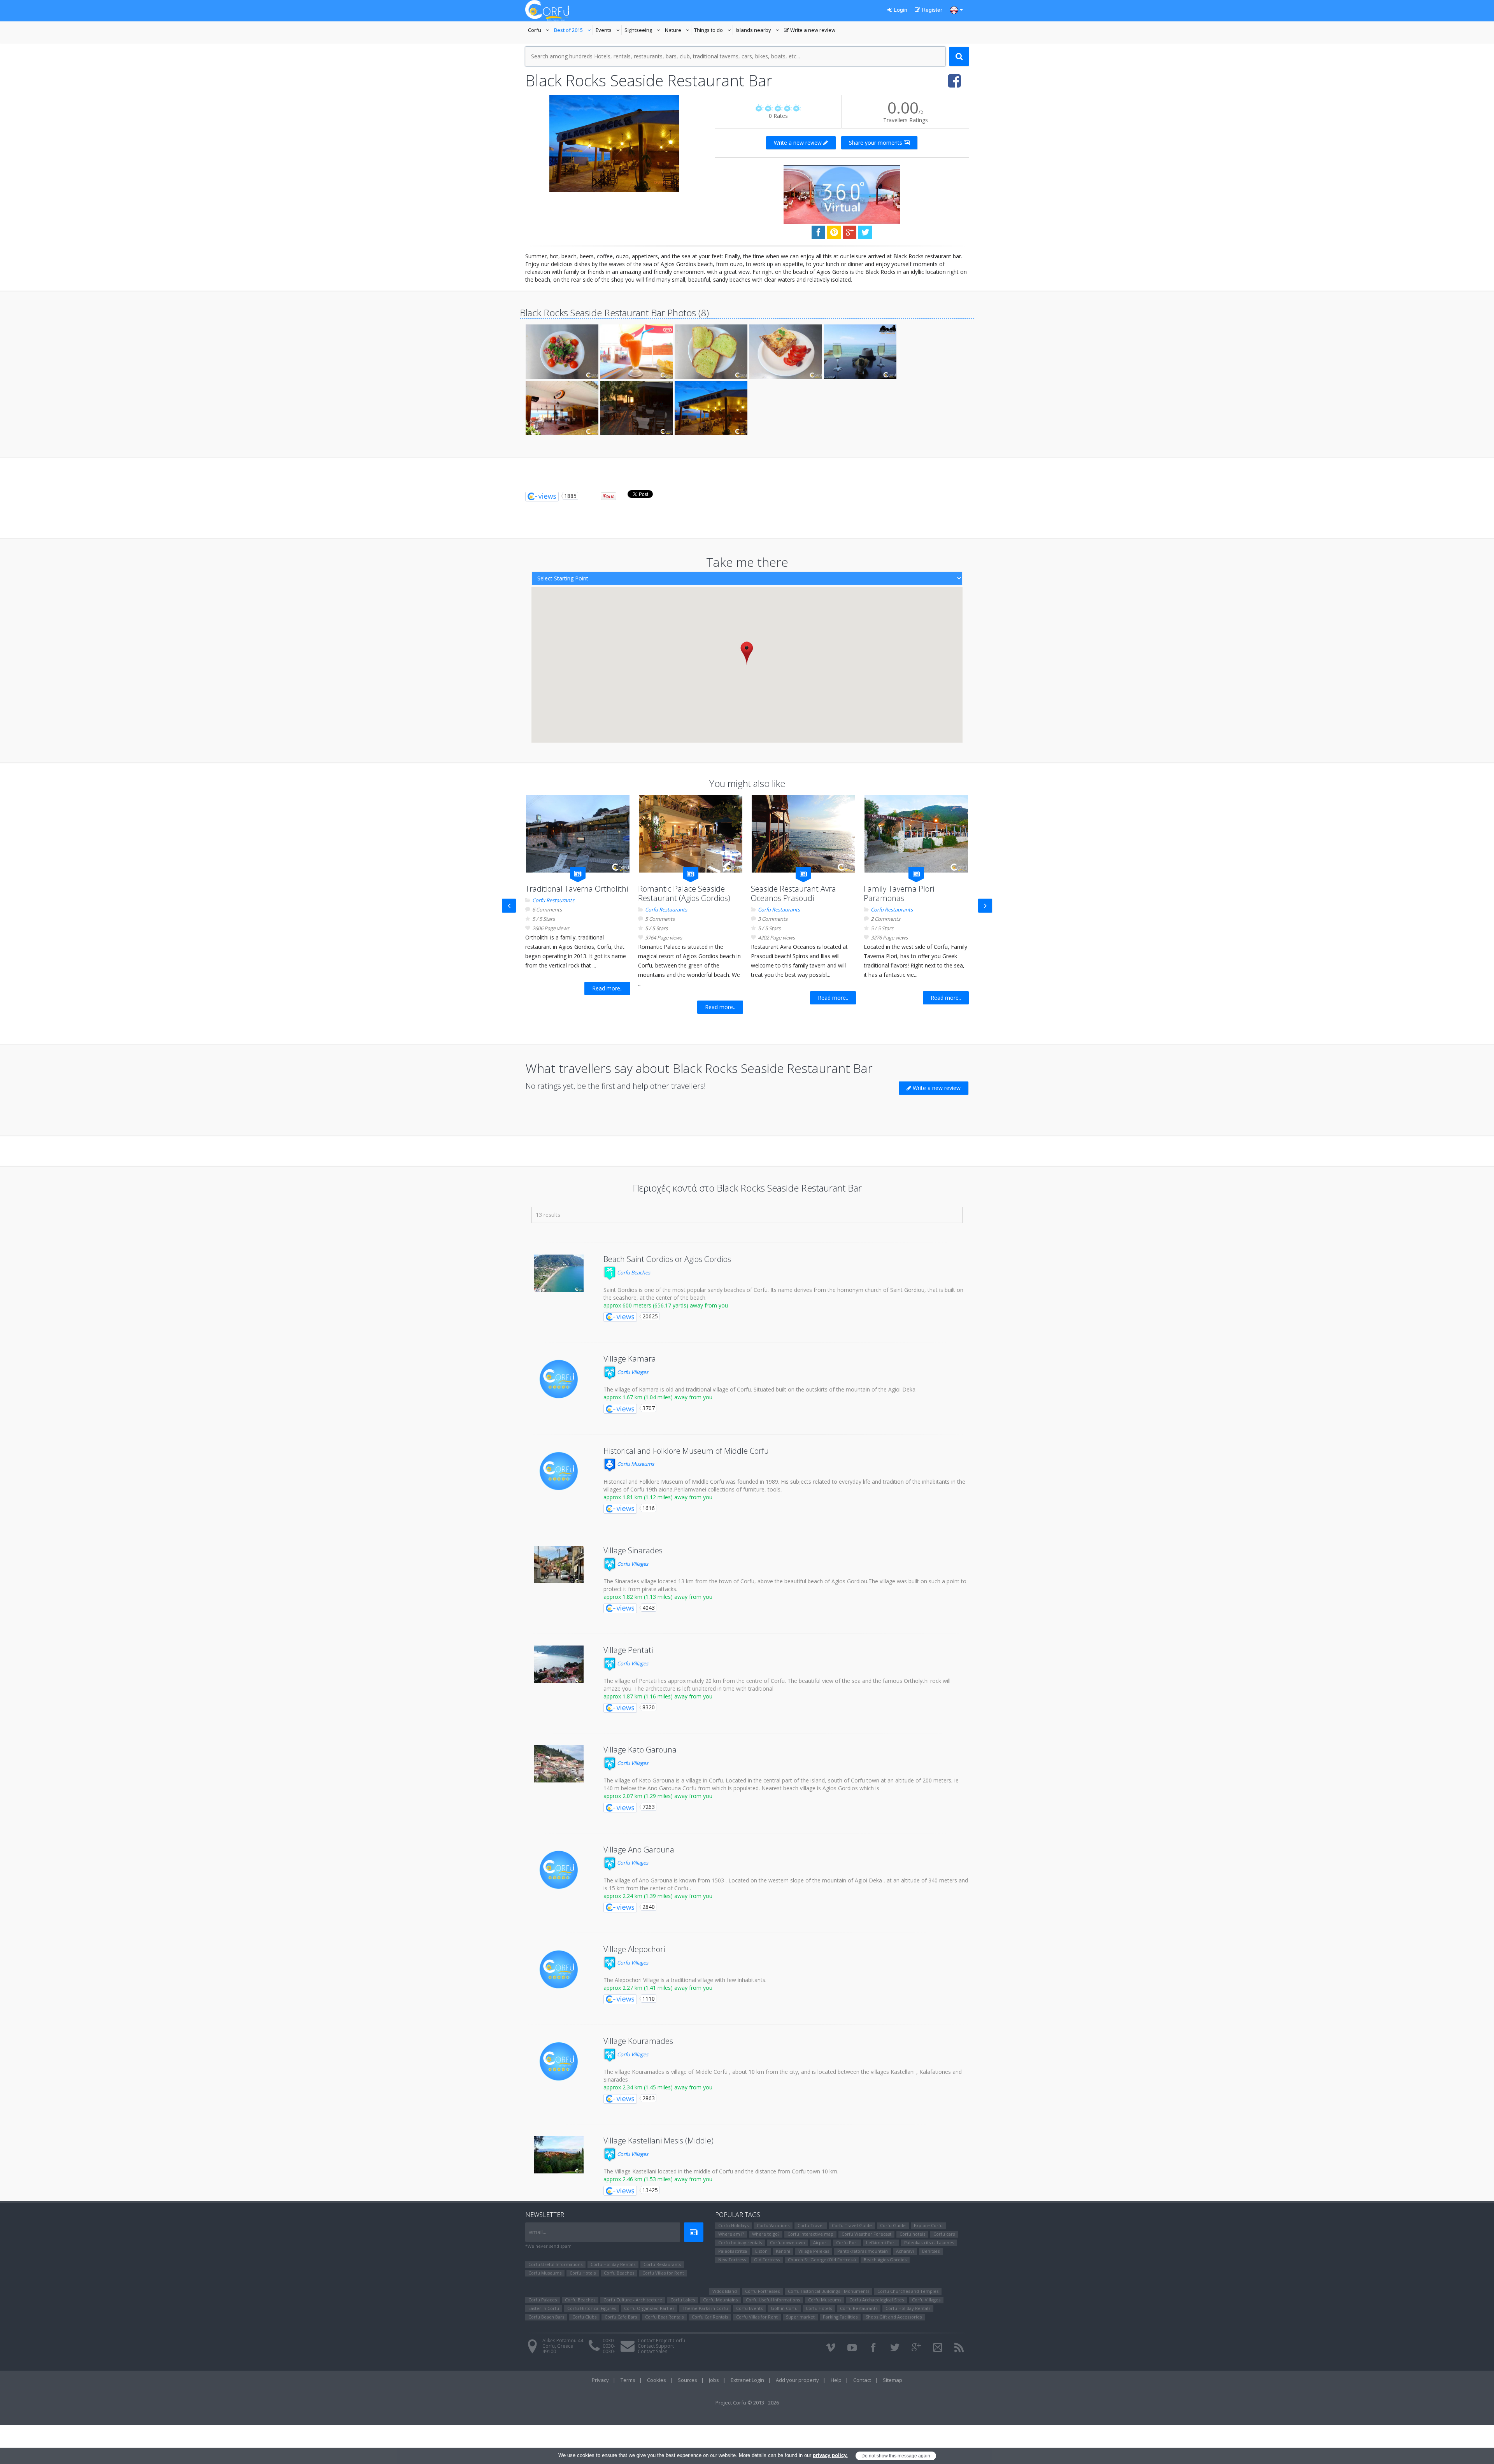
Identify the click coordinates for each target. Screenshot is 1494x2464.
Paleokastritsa (733, 2251)
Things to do (714, 31)
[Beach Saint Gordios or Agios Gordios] (559, 1273)
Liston (761, 2251)
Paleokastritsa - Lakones (929, 2242)
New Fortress (732, 2260)
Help (836, 2380)
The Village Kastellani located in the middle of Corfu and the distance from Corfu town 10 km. (721, 2171)
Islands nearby (758, 31)
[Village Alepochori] (559, 1970)
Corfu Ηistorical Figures (592, 2308)
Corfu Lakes (683, 2300)
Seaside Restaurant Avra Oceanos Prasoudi (793, 893)
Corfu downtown (787, 2242)
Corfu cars (944, 2234)
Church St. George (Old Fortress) (822, 2260)
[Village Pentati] (559, 1664)
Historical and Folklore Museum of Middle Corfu (686, 1451)
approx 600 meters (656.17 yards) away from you (666, 1305)
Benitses (931, 2251)
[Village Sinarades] (559, 1565)
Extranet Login (747, 2380)
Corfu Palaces (543, 2300)
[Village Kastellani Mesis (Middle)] (559, 2155)
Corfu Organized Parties (649, 2308)
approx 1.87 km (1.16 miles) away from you (658, 1696)
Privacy (600, 2380)
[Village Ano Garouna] (559, 1870)
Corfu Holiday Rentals (613, 2264)
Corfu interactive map (810, 2234)
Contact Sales (652, 2351)
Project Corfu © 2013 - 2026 (747, 2403)
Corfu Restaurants (553, 900)
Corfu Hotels (583, 2273)
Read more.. (607, 988)
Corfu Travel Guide (852, 2225)
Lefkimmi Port (881, 2242)
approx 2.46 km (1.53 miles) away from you (658, 2179)
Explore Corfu (928, 2225)
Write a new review (810, 31)
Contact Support (656, 2346)
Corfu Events (749, 2308)
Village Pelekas (814, 2251)
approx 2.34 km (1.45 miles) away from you (658, 2087)
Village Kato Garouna (640, 1750)
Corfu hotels (912, 2234)
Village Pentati (628, 1650)
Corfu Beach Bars (546, 2317)
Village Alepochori (634, 1949)
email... (538, 2232)
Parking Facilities (840, 2317)
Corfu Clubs (584, 2317)
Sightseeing (643, 31)
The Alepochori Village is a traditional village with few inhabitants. (685, 1980)
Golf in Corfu (784, 2308)
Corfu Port (847, 2242)
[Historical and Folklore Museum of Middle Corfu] (559, 1471)
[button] (747, 653)
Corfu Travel (811, 2225)
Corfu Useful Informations (555, 2264)
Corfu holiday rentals (740, 2242)
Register (931, 10)
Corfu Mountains (720, 2300)
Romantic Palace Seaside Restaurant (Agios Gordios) (684, 893)
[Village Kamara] (559, 1379)
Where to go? (766, 2234)
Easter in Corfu (544, 2308)
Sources (687, 2380)
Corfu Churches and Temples (908, 2291)
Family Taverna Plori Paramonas (899, 893)
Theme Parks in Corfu (705, 2308)
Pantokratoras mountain (863, 2251)
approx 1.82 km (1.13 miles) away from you (658, 1597)
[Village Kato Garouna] (559, 1764)
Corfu (540, 31)
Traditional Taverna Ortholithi (577, 889)
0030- (609, 2340)
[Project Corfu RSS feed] (959, 2348)
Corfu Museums (635, 1464)
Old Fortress (767, 2260)
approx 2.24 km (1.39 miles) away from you (658, 1896)
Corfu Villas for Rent (663, 2273)
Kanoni (783, 2251)
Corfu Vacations (773, 2225)
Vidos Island (725, 2291)
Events (609, 31)
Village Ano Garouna (639, 1850)
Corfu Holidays (733, 2225)
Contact (862, 2380)
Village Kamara (630, 1359)
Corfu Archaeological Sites (877, 2300)
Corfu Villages (632, 1372)
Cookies (657, 2380)
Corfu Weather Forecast (866, 2234)
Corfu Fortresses (762, 2291)
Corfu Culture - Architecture (633, 2300)
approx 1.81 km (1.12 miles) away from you (658, 1497)
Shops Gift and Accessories (894, 2317)
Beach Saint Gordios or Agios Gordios (667, 1259)
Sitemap (893, 2380)
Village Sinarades (633, 1550)
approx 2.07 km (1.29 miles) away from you (658, 1796)
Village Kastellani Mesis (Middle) (658, 2141)
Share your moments (876, 143)
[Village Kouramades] (559, 2061)
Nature (678, 31)
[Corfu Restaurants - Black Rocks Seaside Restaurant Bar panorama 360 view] (842, 194)
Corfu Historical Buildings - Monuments (829, 2291)
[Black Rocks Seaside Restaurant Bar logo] (614, 144)
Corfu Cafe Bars (621, 2317)
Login (900, 10)
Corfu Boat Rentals (664, 2317)
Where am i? (731, 2234)
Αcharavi (905, 2251)
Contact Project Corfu (661, 2340)
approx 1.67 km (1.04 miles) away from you (658, 1397)
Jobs (714, 2380)
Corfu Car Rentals (710, 2317)
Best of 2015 (573, 31)
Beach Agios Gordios (885, 2260)
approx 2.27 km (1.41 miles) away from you (658, 1988)
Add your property (797, 2380)
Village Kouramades (638, 2041)
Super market (800, 2317)
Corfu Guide (893, 2225)
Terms (628, 2380)
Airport (821, 2242)
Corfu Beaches (633, 1272)
